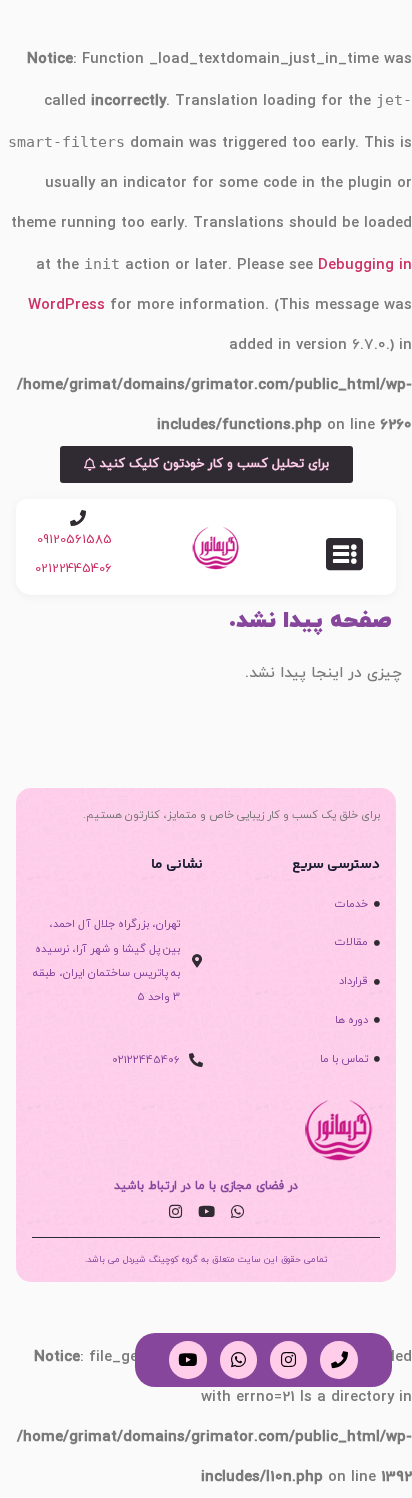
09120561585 (74, 540)
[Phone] (338, 1359)
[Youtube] (206, 1212)
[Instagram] (175, 1212)
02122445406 (73, 569)
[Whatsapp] (237, 1212)
